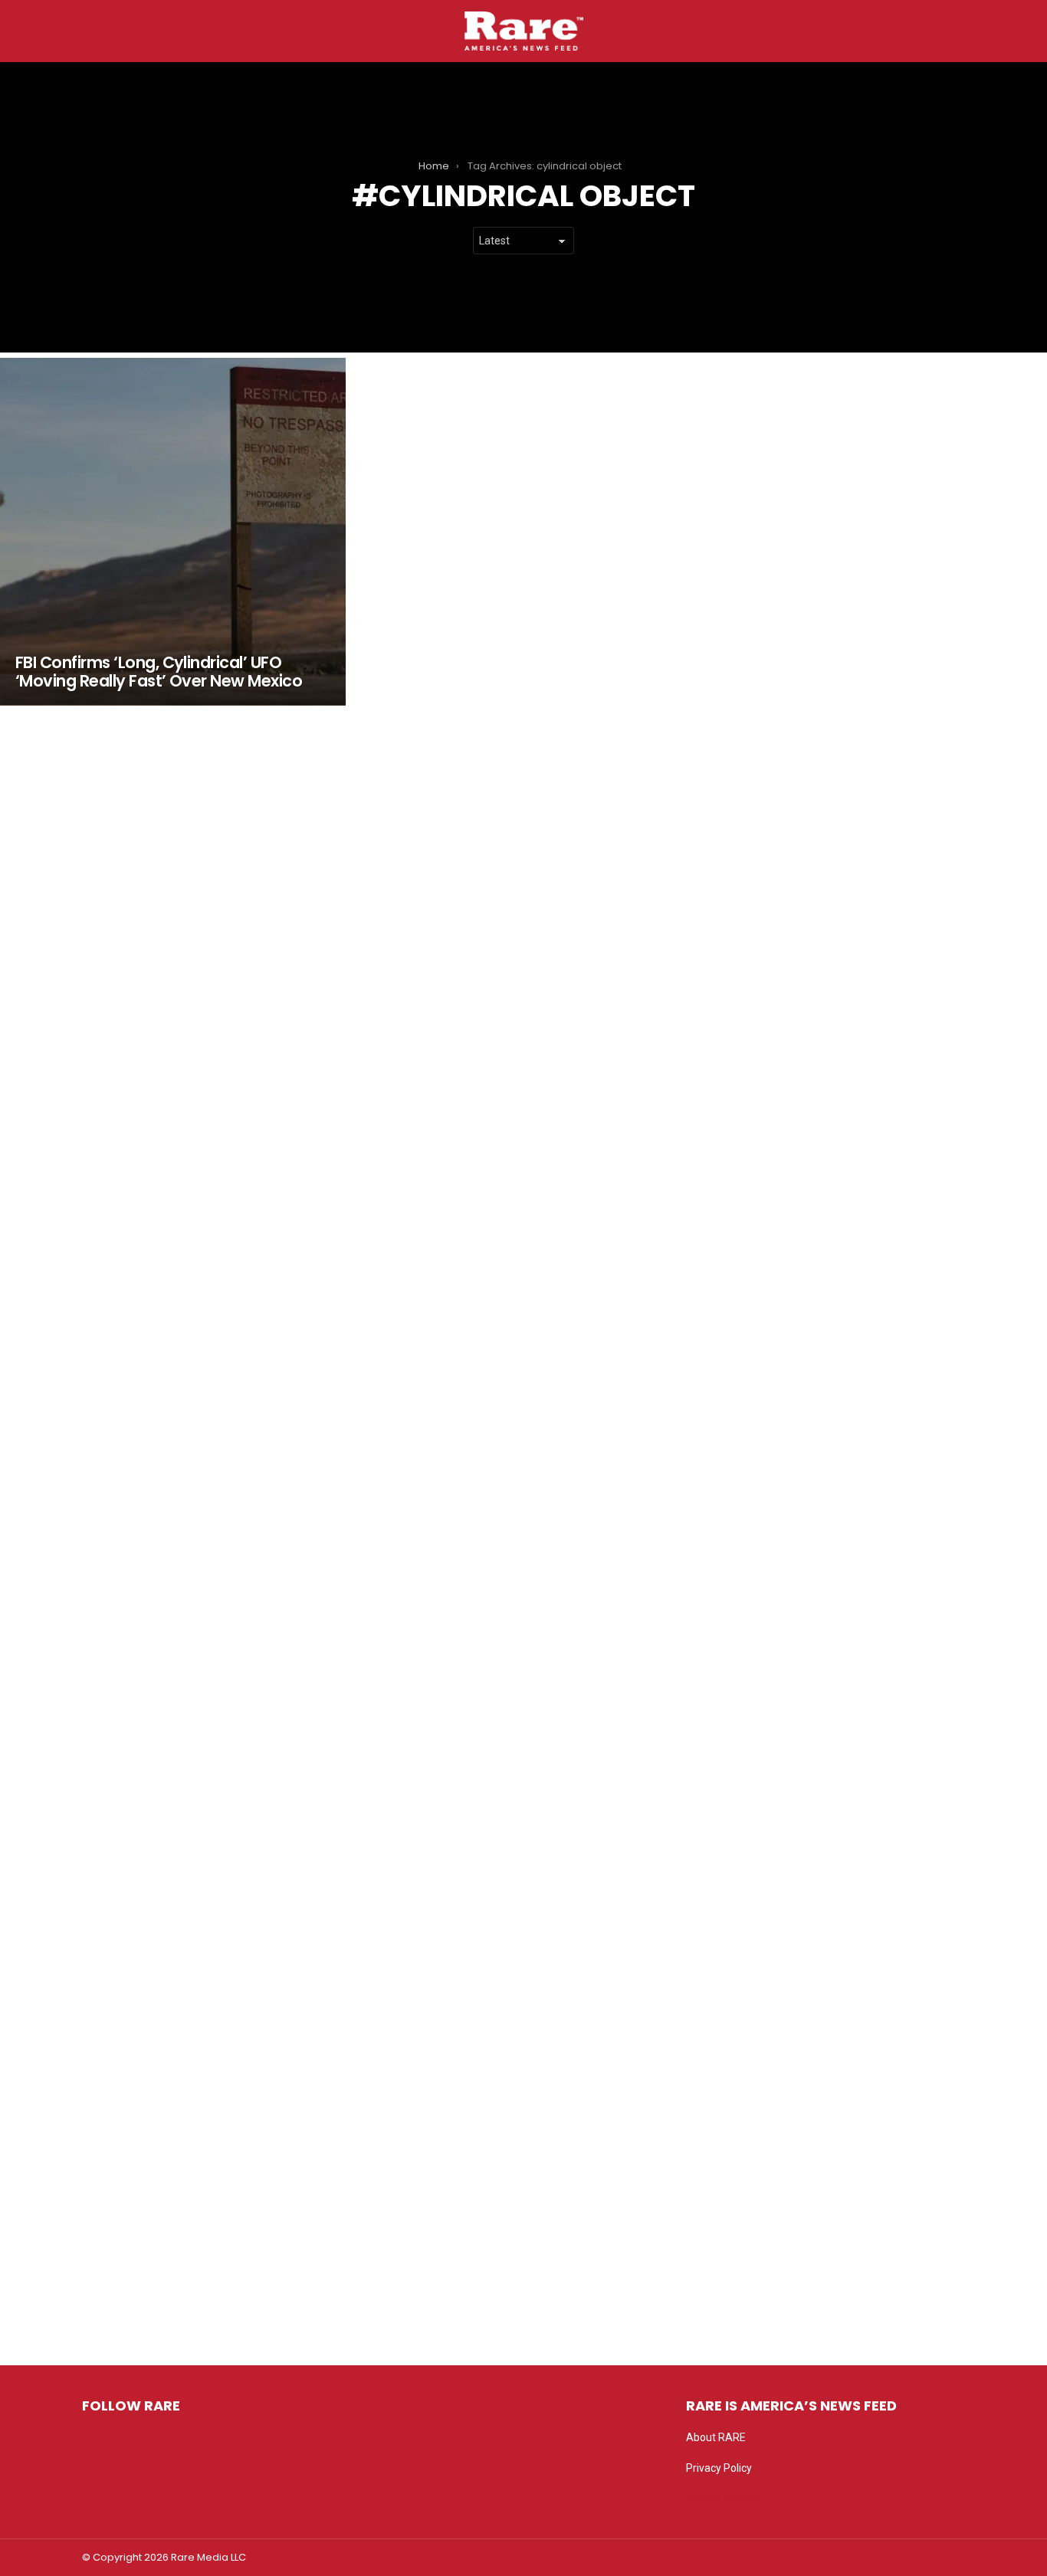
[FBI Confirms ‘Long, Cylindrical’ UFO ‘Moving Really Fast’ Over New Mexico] (173, 532)
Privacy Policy (719, 2468)
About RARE (716, 2437)
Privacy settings (724, 2499)
